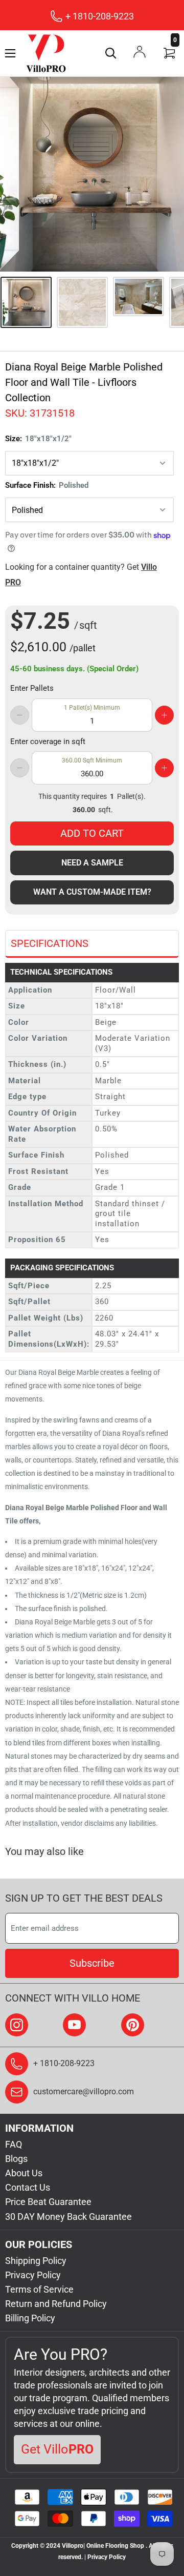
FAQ (14, 2144)
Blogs (16, 2159)
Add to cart (92, 833)
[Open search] (111, 53)
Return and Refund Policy (56, 2304)
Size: (38, 439)
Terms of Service (39, 2289)
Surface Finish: (47, 485)
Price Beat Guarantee (48, 2202)
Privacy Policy (33, 2275)
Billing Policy (30, 2318)
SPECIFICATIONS (50, 943)
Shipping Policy (36, 2261)
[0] (170, 53)
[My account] (140, 52)
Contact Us (28, 2187)
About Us (24, 2173)
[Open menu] (10, 53)
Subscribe (92, 1963)
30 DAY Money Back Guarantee (68, 2217)
